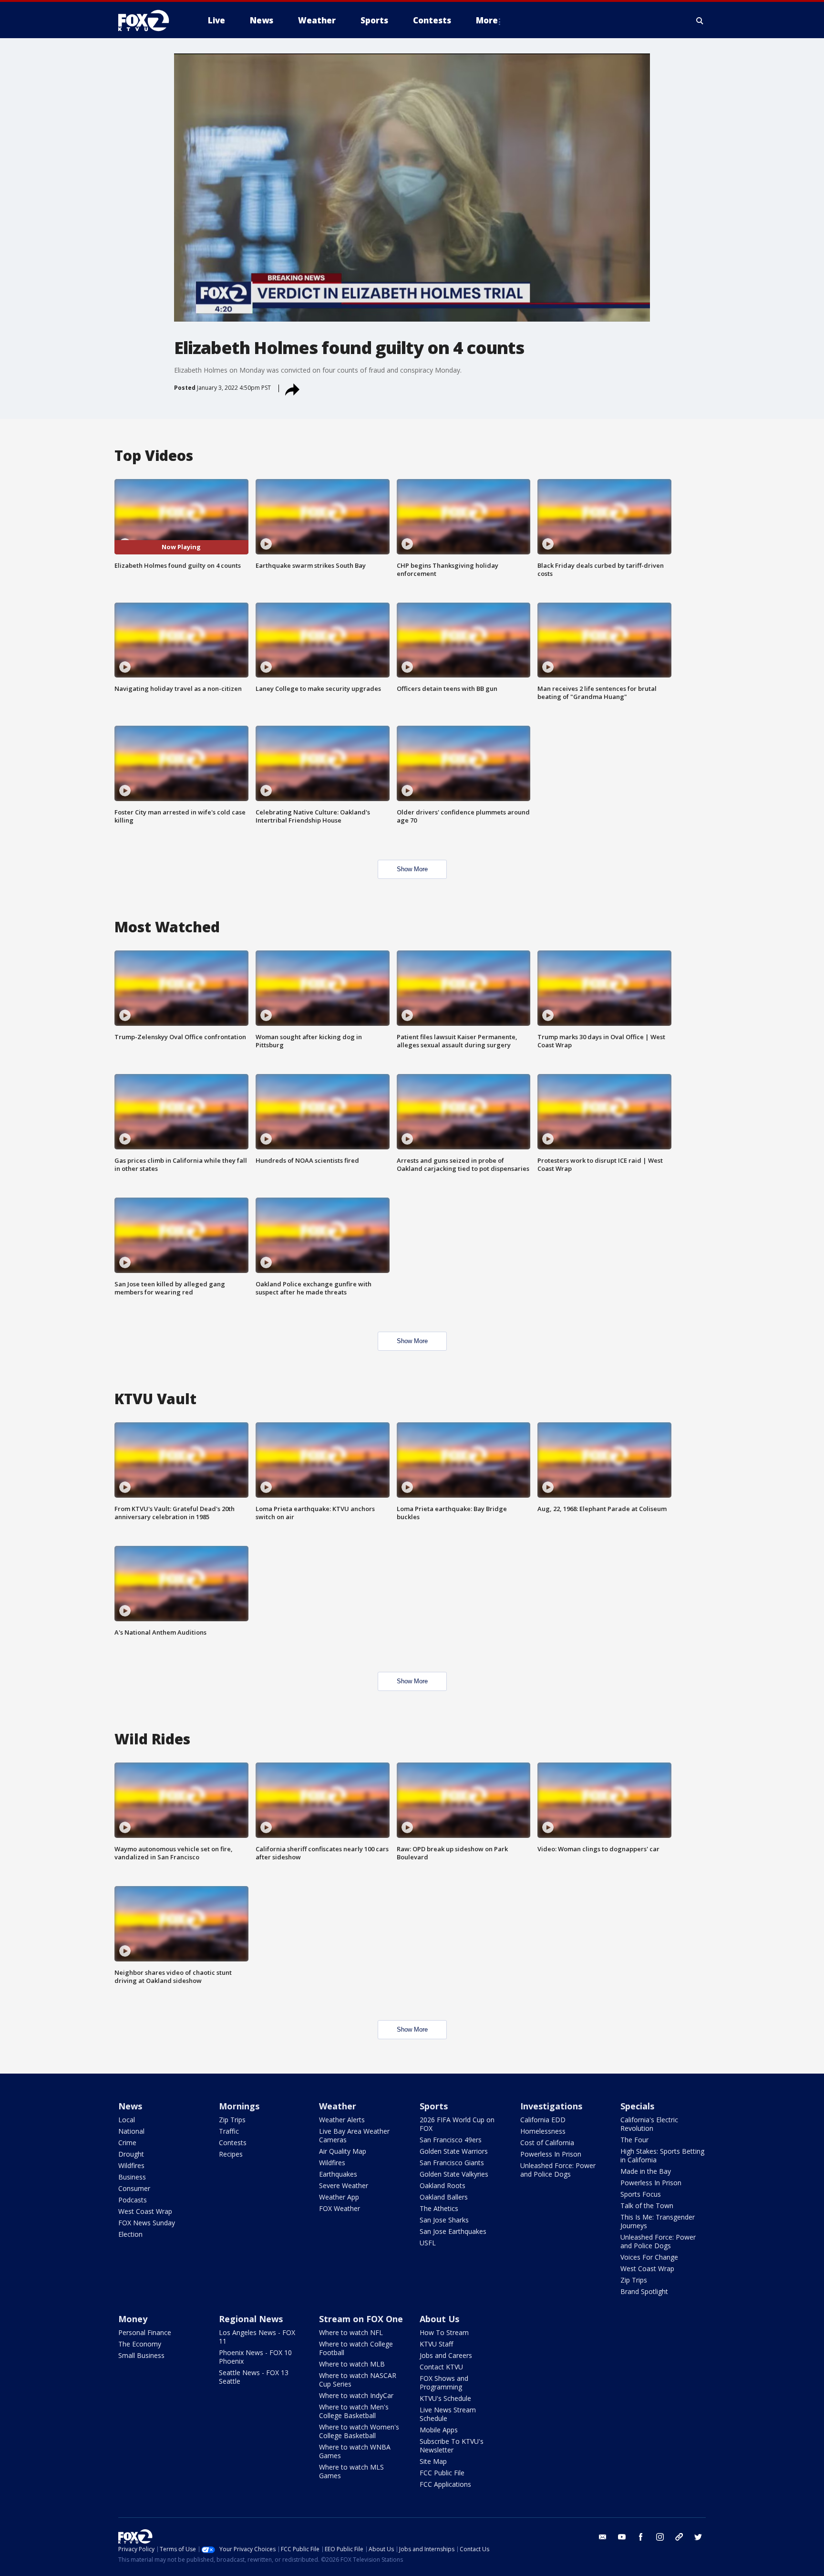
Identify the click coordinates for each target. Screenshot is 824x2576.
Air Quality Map (343, 2151)
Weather (338, 2106)
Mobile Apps (439, 2430)
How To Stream (444, 2332)
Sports (434, 2106)
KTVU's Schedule (445, 2398)
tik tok (679, 2537)
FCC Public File (442, 2473)
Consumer (134, 2188)
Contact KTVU (441, 2367)
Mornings (239, 2106)
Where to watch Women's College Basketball (359, 2431)
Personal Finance (145, 2332)
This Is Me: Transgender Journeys (658, 2221)
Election (130, 2234)
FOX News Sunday (147, 2223)
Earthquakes (338, 2174)
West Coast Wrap (145, 2211)
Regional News (251, 2319)
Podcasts (133, 2200)
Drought (131, 2154)
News (130, 2106)
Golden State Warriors (454, 2151)
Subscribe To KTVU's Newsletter (452, 2446)
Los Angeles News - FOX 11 (257, 2337)
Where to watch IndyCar (356, 2395)
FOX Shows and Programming (444, 2383)
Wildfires (131, 2165)
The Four (634, 2140)
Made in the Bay (646, 2171)
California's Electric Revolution (649, 2124)
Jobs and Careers (446, 2355)
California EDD (543, 2120)
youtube (622, 2537)
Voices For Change (649, 2257)
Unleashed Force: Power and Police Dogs (558, 2170)
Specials (637, 2106)
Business (132, 2177)
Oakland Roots (443, 2185)
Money (133, 2319)
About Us (439, 2319)
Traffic (229, 2131)
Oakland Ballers (444, 2197)
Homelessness (543, 2131)
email (603, 2537)
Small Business (141, 2355)
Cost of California (547, 2143)
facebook (641, 2537)
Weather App (339, 2197)
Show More (412, 869)
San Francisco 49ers (451, 2140)
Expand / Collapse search (700, 21)
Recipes (231, 2154)
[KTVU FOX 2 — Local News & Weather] (150, 21)
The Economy (140, 2344)
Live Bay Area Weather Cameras (354, 2135)
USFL (428, 2243)
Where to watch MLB (352, 2364)
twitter (698, 2537)
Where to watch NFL (351, 2332)
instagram (660, 2537)
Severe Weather (344, 2185)
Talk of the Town (647, 2206)
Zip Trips (232, 2120)
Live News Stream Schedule (448, 2414)
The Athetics (439, 2208)
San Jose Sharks (444, 2220)
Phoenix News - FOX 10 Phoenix (255, 2357)
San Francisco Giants (452, 2163)
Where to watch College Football (356, 2348)
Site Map (433, 2461)
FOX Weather (340, 2208)
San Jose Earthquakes (453, 2231)
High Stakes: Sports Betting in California (662, 2155)
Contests (233, 2143)
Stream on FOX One (361, 2319)
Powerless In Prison (551, 2154)
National (131, 2131)
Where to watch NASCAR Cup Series (358, 2380)
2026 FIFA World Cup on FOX (457, 2124)
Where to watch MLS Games (351, 2471)
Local (127, 2120)
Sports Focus (641, 2194)
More (487, 20)
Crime (127, 2143)
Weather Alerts (342, 2120)
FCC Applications (445, 2484)
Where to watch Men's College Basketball (354, 2411)
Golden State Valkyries (454, 2174)
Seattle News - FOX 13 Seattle (254, 2377)
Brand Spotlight (644, 2291)
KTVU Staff (436, 2344)
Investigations (551, 2106)
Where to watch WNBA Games (355, 2451)
